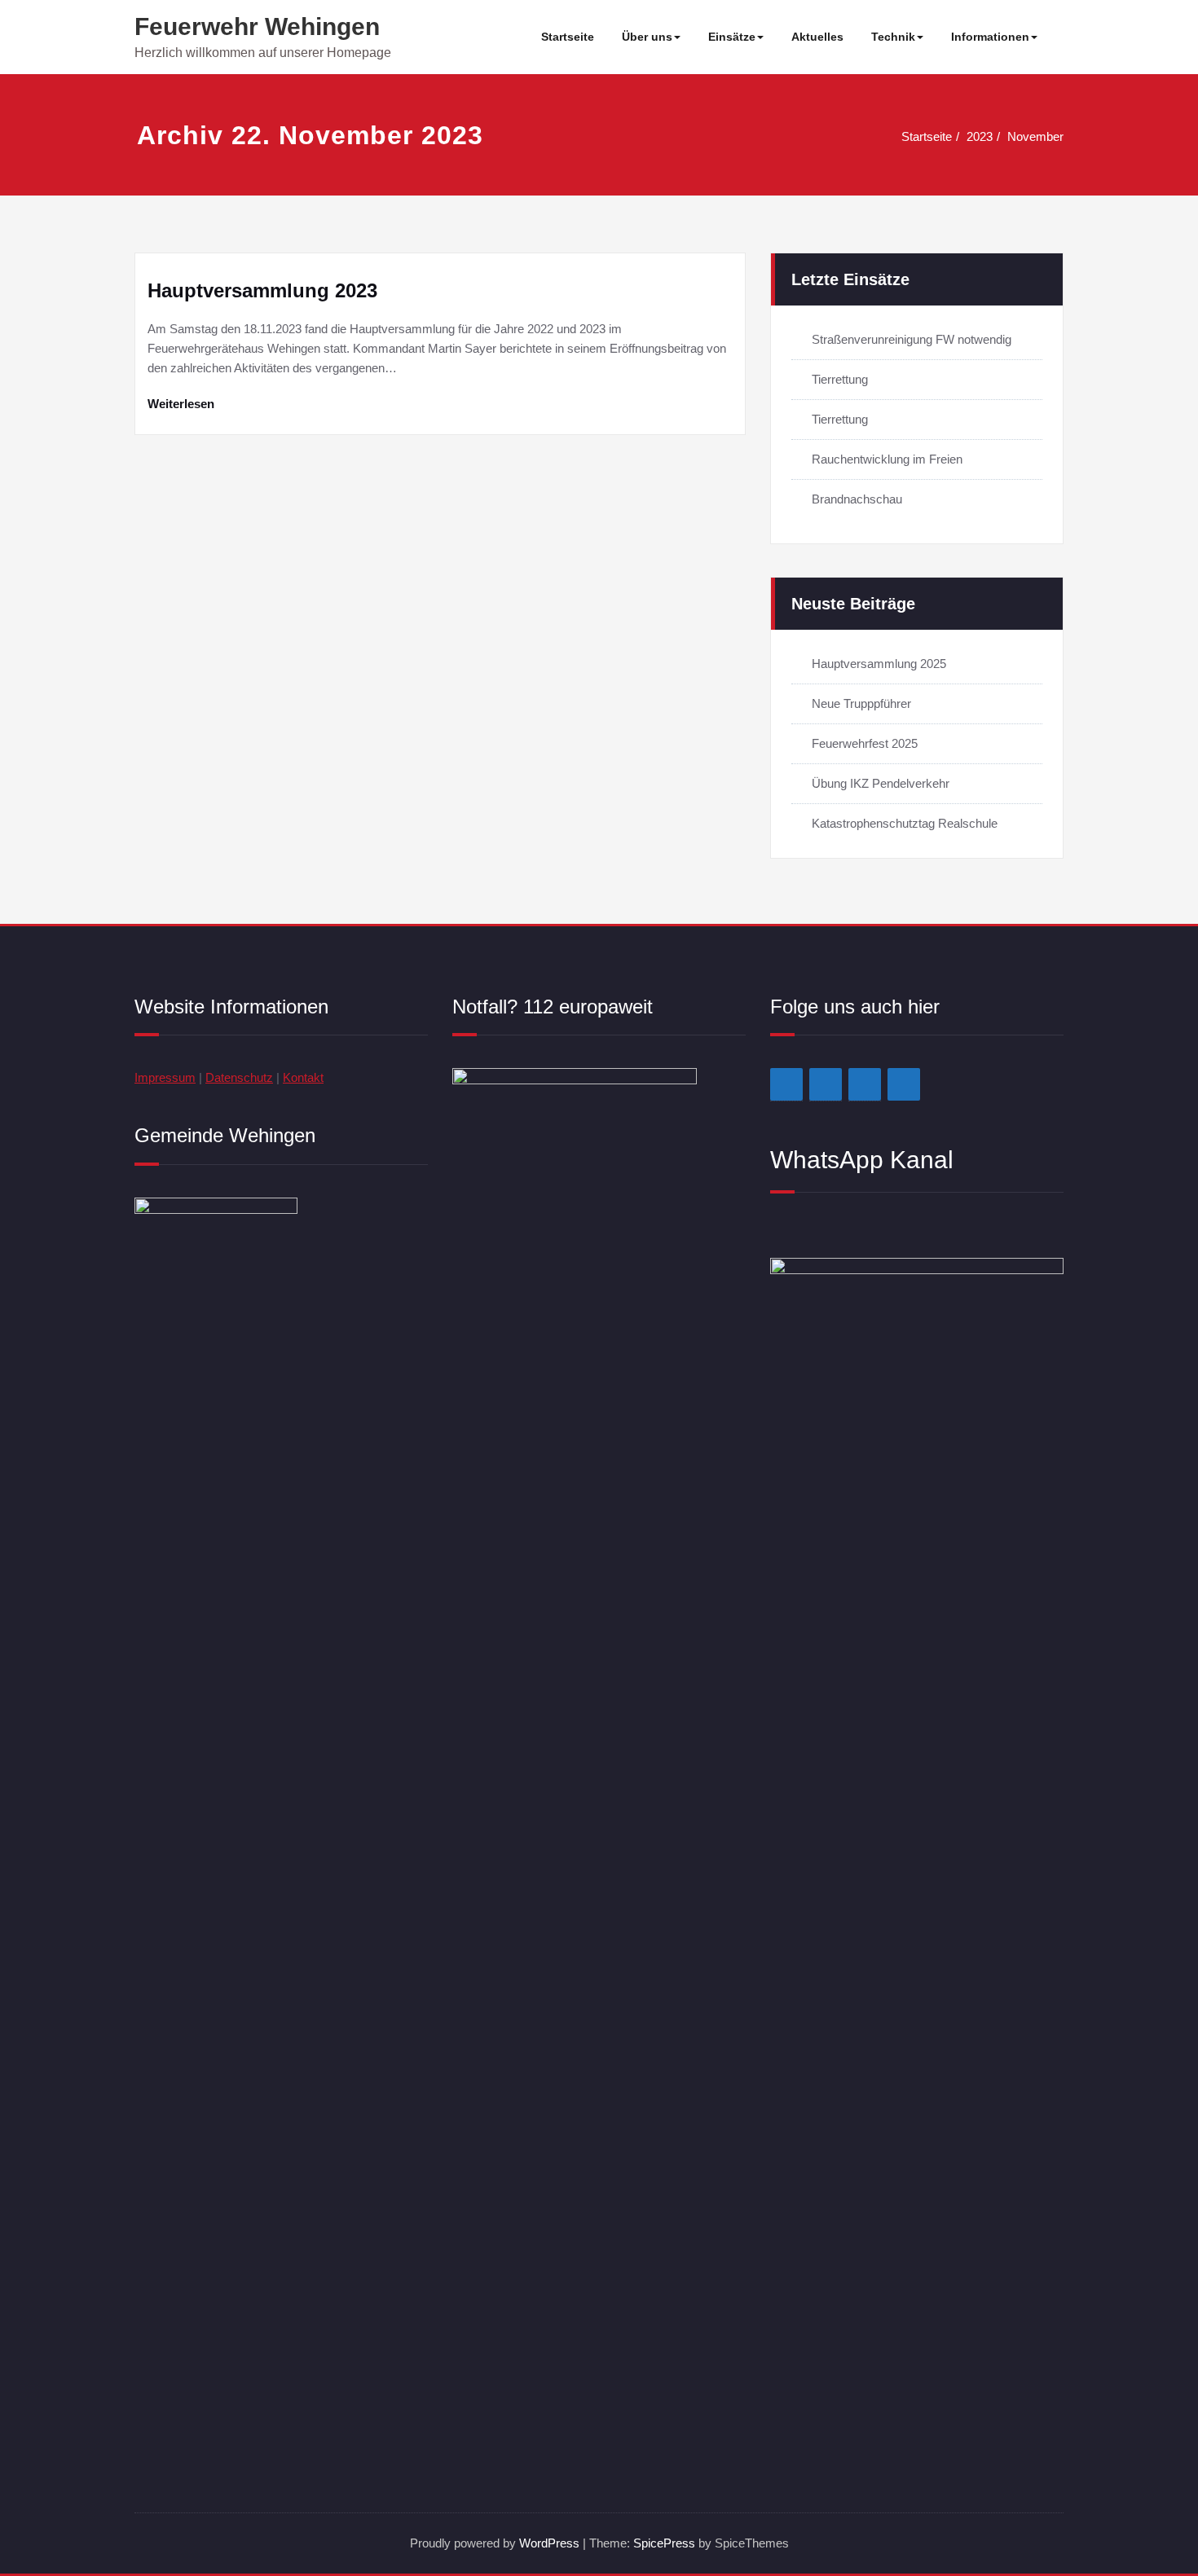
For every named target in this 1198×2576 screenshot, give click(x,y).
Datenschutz (239, 1077)
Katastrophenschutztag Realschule (905, 823)
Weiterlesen (181, 404)
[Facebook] (786, 1084)
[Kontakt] (865, 1084)
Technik (893, 37)
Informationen (990, 37)
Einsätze (732, 37)
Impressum (165, 1077)
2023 (980, 136)
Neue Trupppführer (861, 703)
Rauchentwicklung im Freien (887, 459)
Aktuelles (817, 37)
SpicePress (664, 2543)
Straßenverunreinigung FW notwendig (912, 339)
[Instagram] (826, 1084)
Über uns (647, 37)
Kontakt (303, 1077)
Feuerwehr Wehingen (257, 26)
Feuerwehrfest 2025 (865, 743)
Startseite (568, 37)
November (1035, 136)
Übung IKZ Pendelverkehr (881, 783)
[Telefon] (904, 1084)
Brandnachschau (857, 499)
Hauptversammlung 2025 (879, 664)
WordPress (549, 2543)
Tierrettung (840, 379)
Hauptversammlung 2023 (262, 290)
